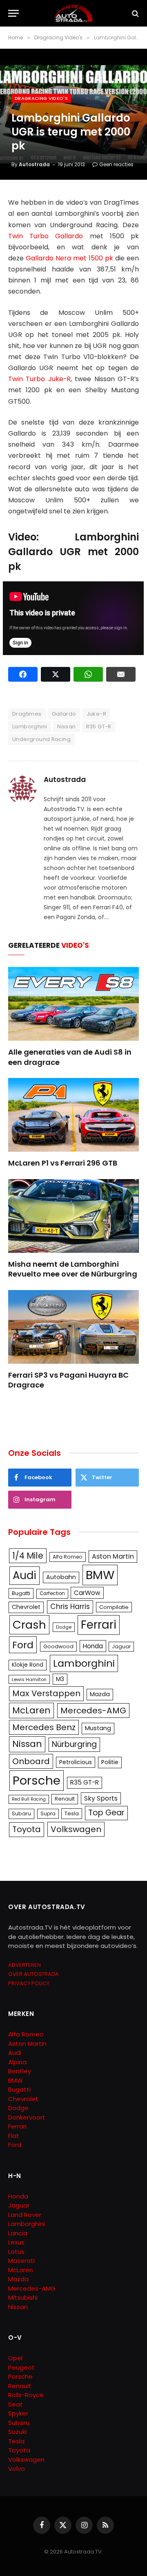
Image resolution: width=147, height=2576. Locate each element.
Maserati (21, 2261)
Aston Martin (113, 1556)
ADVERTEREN (24, 1965)
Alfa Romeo (68, 1557)
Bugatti (21, 1593)
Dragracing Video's (41, 98)
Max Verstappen (46, 1693)
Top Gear (106, 1813)
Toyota (27, 1829)
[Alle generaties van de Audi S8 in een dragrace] (73, 1004)
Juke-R (96, 714)
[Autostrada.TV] (73, 13)
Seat (16, 2404)
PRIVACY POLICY (29, 1983)
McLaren (31, 1710)
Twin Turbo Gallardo (46, 236)
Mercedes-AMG (93, 1711)
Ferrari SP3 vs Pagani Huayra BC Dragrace (68, 1380)
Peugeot (21, 2367)
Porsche (37, 1780)
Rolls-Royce (26, 2395)
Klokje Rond (28, 1665)
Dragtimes (27, 714)
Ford (23, 1645)
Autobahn (61, 1577)
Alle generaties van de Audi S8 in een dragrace (70, 1057)
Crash (29, 1625)
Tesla (72, 1813)
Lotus (16, 2252)
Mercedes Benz (44, 1727)
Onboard (31, 1761)
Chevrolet (26, 1607)
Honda (93, 1646)
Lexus (16, 2242)
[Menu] (13, 13)
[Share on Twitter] (56, 674)
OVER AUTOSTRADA (33, 1974)
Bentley (20, 2071)
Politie (110, 1762)
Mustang (98, 1728)
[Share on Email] (121, 674)
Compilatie (114, 1607)
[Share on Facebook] (23, 674)
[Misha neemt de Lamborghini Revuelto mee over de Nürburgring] (73, 1216)
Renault (65, 1799)
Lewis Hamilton (29, 1679)
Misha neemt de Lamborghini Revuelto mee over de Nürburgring (73, 1269)
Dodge (64, 1627)
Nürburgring (74, 1744)
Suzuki (17, 2432)
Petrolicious (76, 1762)
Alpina (17, 2062)
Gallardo (64, 714)
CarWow (87, 1593)
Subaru (21, 1813)
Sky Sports (101, 1798)
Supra (48, 1813)
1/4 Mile (28, 1556)
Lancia (18, 2233)
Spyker (18, 2413)
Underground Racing (41, 739)
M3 (60, 1679)
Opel (15, 2358)
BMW (100, 1575)
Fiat (14, 2136)
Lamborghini (30, 726)
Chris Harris (70, 1607)
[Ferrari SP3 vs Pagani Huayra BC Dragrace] (73, 1327)
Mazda (100, 1694)
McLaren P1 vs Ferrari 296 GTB (63, 1163)
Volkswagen (76, 1829)
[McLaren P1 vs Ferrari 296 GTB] (73, 1115)
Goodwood (58, 1646)
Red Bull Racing (29, 1799)
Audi (24, 1575)
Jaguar (121, 1646)
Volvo (17, 2469)
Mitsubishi (23, 2297)
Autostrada (34, 164)
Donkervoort (27, 2117)
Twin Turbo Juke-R (39, 379)
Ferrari (99, 1625)
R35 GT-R (99, 726)
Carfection (52, 1593)
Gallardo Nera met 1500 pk (69, 258)
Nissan (66, 726)
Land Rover (25, 2215)
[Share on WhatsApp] (88, 674)
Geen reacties (116, 164)
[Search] (135, 13)
